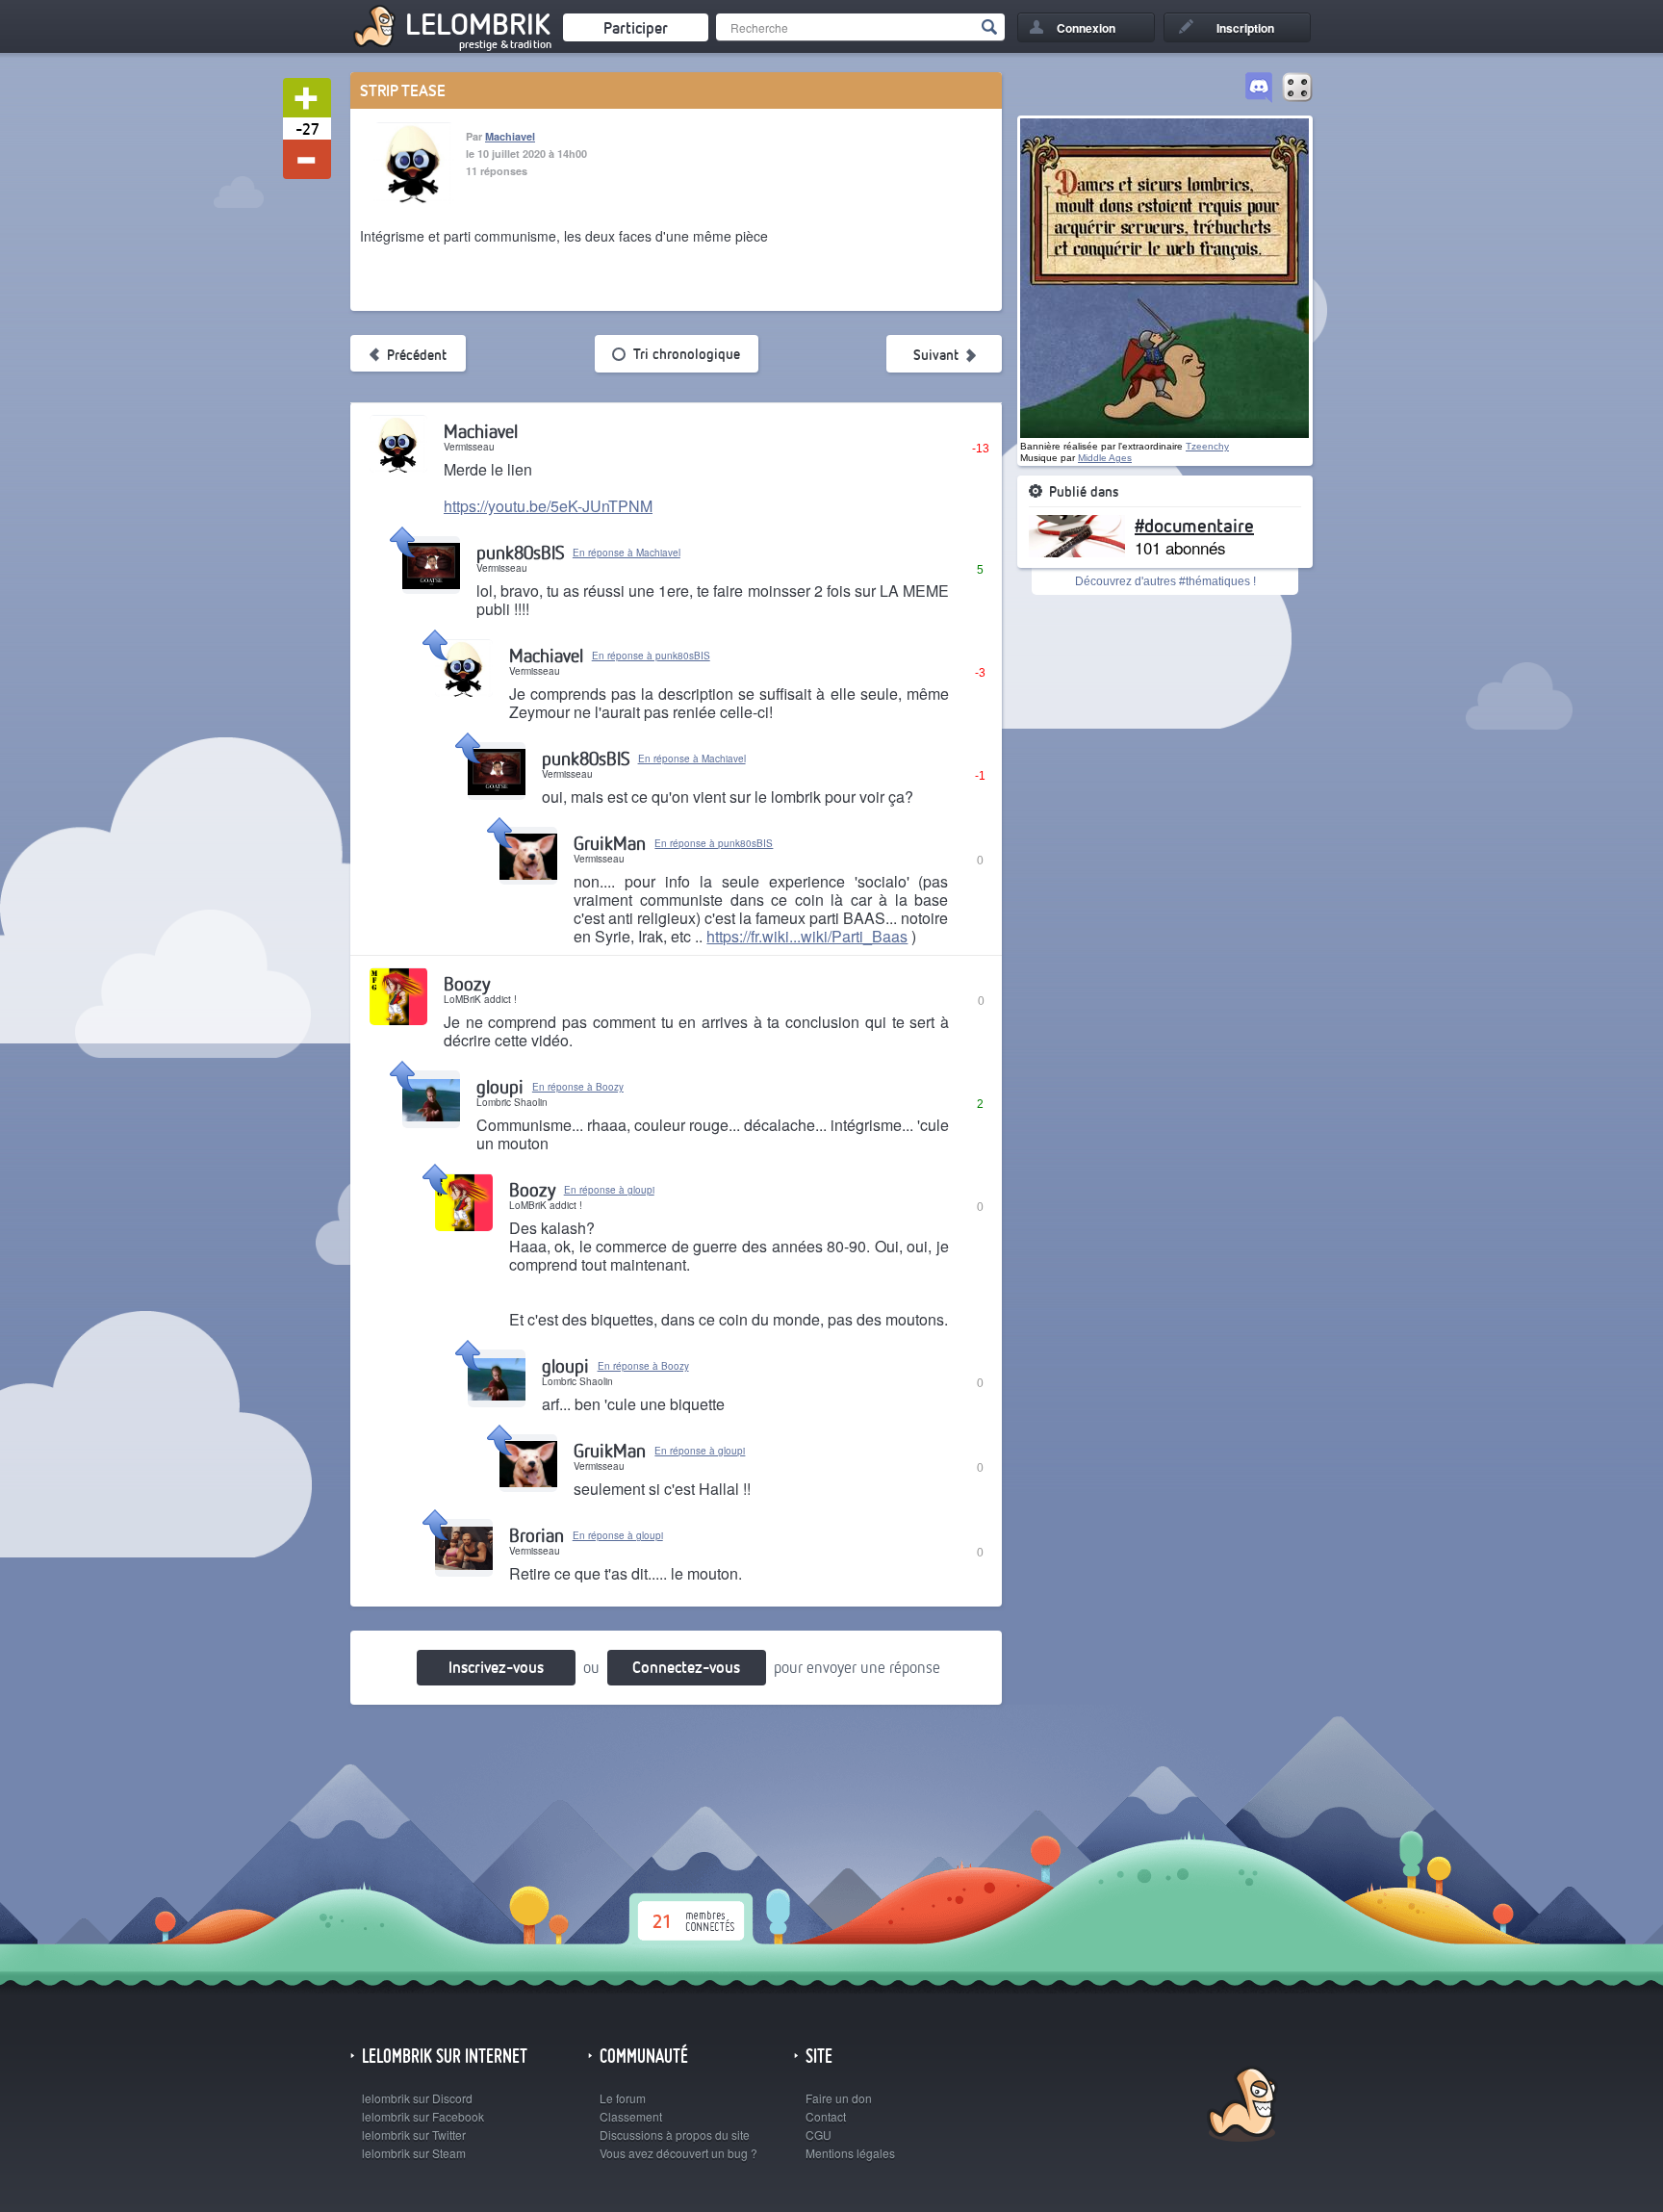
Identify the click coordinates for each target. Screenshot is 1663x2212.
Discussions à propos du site (675, 2135)
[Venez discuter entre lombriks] (1259, 89)
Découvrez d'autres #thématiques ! (1165, 581)
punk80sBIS (520, 552)
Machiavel (510, 136)
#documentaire (1194, 525)
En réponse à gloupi (609, 1190)
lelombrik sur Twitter (414, 2135)
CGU (819, 2135)
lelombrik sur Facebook (423, 2116)
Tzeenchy (1207, 446)
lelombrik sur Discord (417, 2098)
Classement (631, 2116)
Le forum (623, 2098)
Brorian (537, 1535)
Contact (826, 2116)
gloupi (500, 1086)
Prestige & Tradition (505, 44)
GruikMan (610, 843)
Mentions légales (850, 2153)
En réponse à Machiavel (627, 553)
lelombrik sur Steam (414, 2153)
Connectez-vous (686, 1667)
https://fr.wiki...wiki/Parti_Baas (807, 936)
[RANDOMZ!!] (1297, 89)
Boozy (467, 983)
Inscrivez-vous (496, 1667)
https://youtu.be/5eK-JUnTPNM (548, 506)
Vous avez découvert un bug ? (678, 2153)
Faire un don (839, 2098)
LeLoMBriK (1240, 2107)
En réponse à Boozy (578, 1087)
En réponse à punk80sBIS (651, 656)
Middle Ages (1105, 458)
